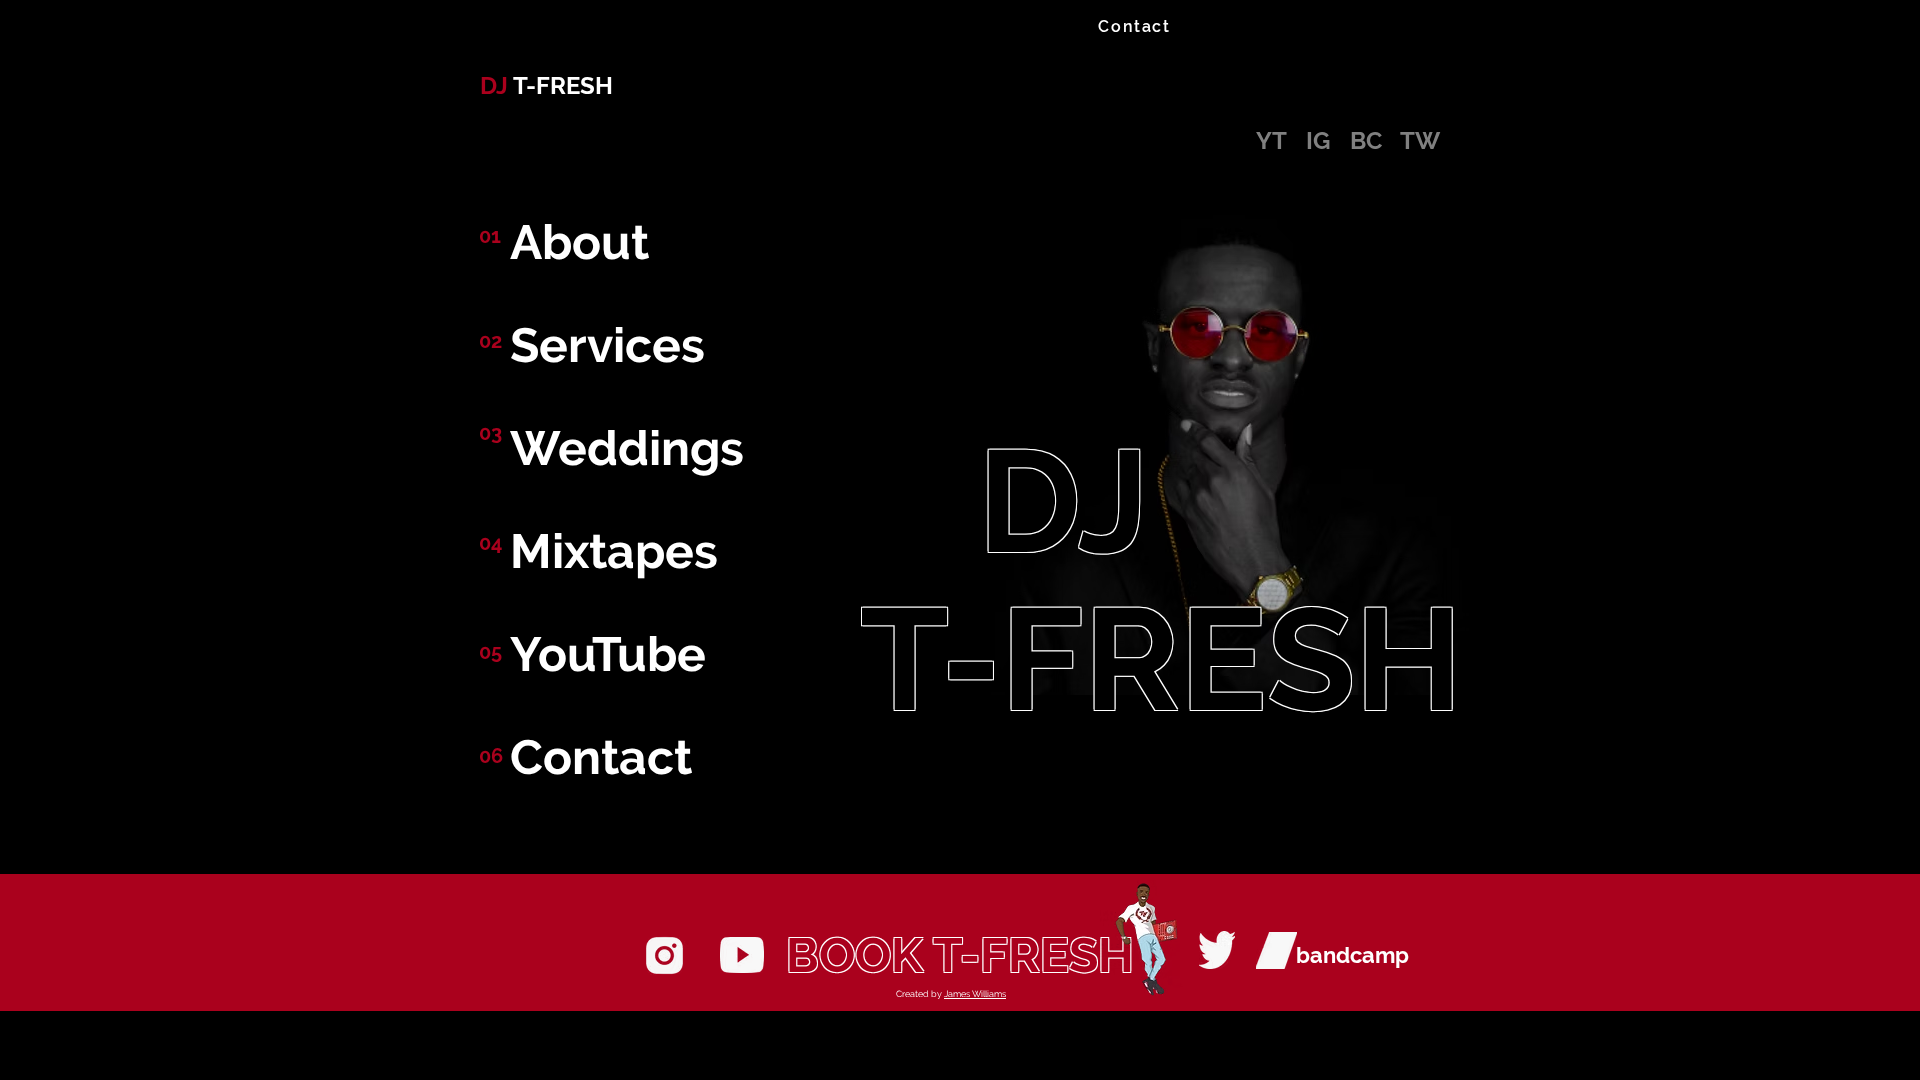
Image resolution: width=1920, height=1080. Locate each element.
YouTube (608, 654)
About (579, 242)
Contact (601, 757)
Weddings (627, 448)
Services (607, 345)
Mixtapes (614, 551)
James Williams (975, 994)
